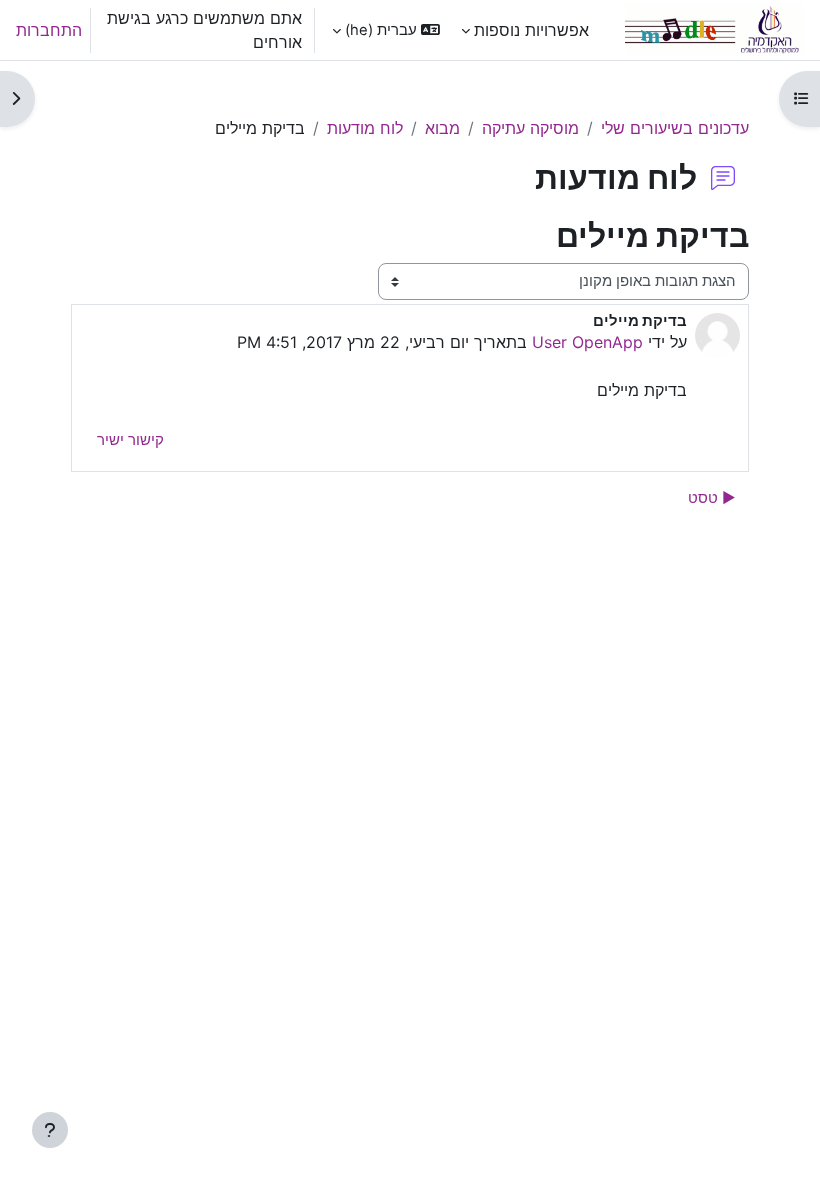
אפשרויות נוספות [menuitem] (531, 30)
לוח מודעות (365, 128)
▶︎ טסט (712, 498)
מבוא (442, 128)
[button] (386, 30)
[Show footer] (50, 1130)
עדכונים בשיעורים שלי (675, 128)
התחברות (49, 30)
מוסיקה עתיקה (530, 128)
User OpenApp (587, 342)
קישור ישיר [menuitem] (130, 440)
